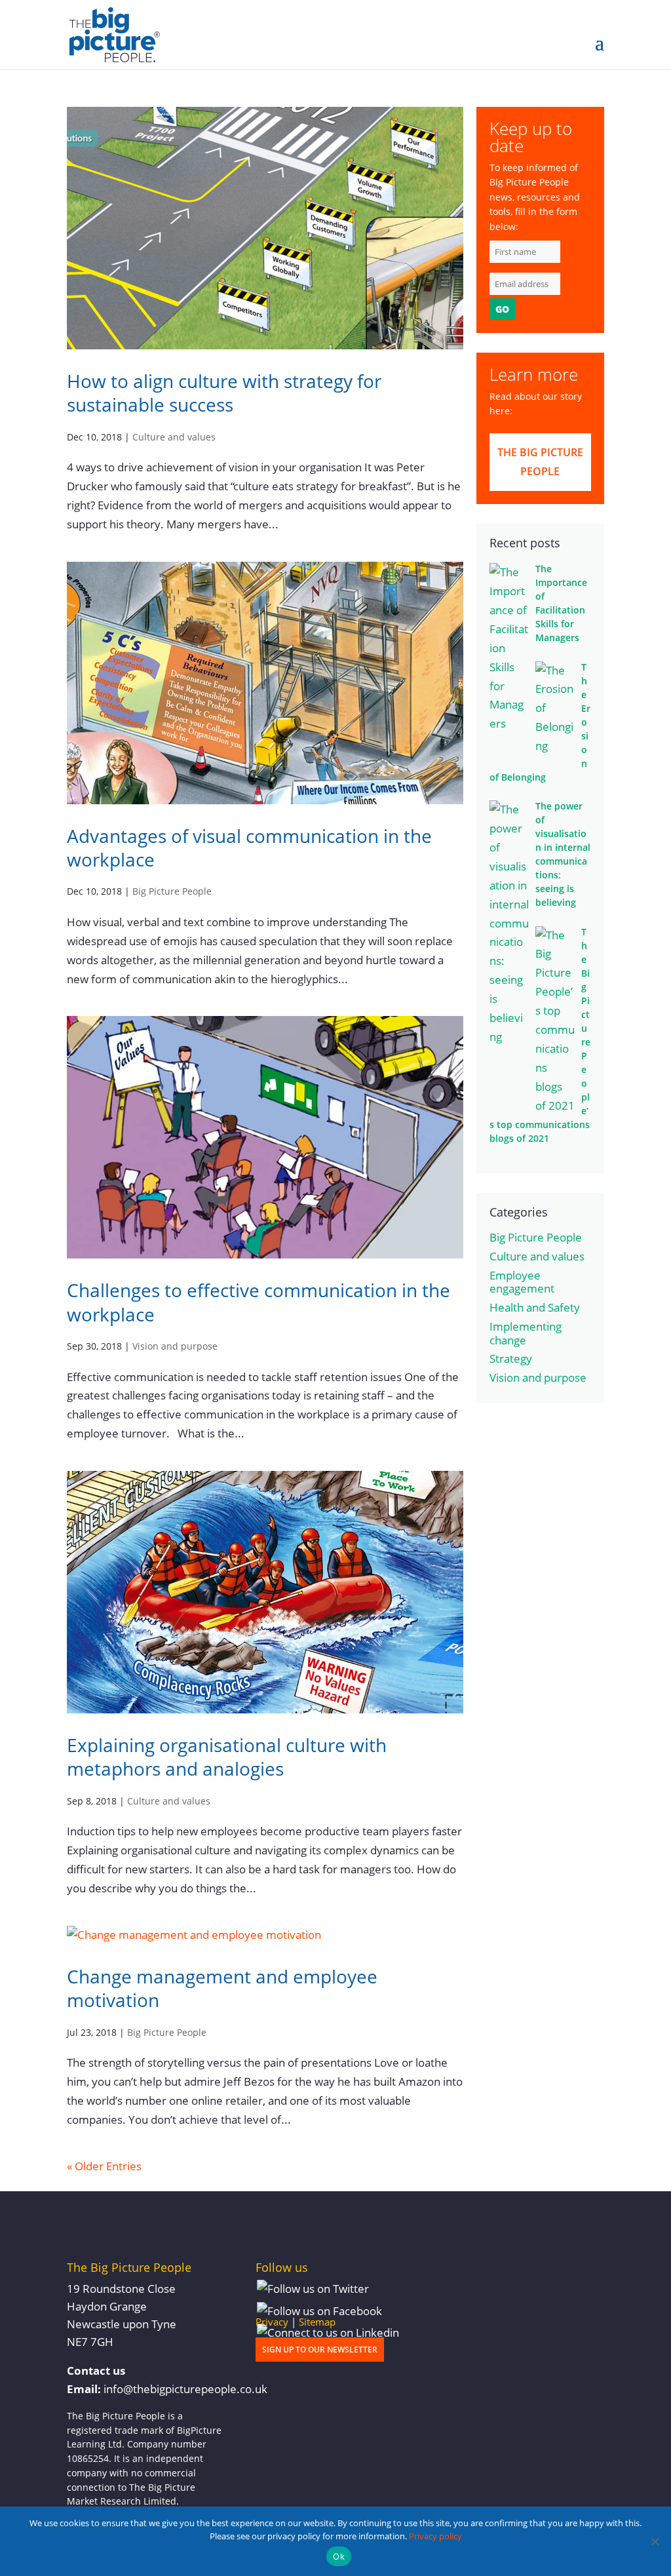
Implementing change (526, 1333)
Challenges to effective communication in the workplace (259, 1302)
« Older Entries (104, 2166)
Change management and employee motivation (222, 1988)
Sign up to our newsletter (320, 2350)
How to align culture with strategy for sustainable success (224, 393)
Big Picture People (172, 891)
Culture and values (174, 437)
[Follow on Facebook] (319, 2312)
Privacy (272, 2322)
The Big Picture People (540, 462)
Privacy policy (435, 2536)
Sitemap (317, 2322)
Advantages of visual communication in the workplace (249, 848)
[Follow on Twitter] (313, 2289)
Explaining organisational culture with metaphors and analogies (227, 1757)
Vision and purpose (175, 1346)
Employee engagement (522, 1282)
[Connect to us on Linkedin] (328, 2333)
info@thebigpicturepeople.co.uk (185, 2389)
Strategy (511, 1358)
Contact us (96, 2371)
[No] (655, 2541)
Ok (339, 2556)
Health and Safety (535, 1307)
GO (502, 309)
